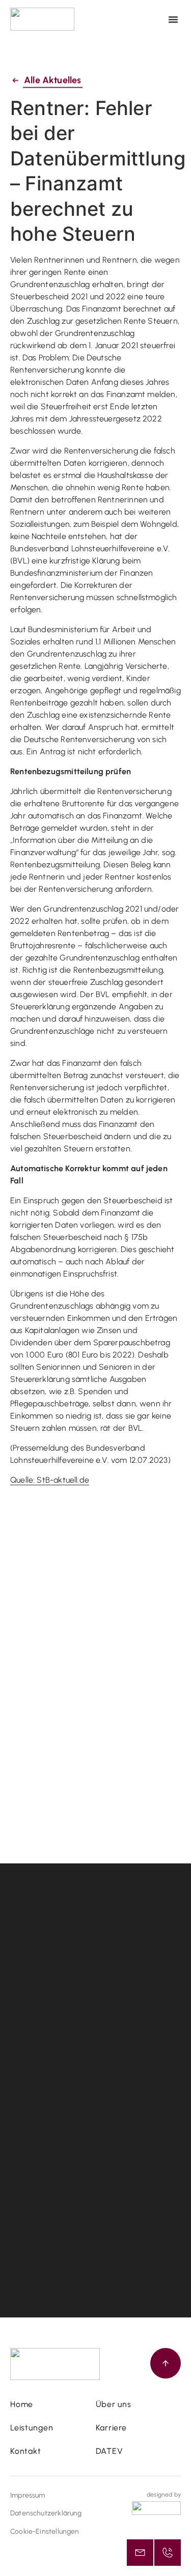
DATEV (110, 2451)
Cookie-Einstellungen (45, 2531)
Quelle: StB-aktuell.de (50, 1480)
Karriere (111, 2428)
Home (22, 2404)
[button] (173, 19)
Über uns (114, 2404)
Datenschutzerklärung (46, 2513)
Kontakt (26, 2451)
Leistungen (32, 2428)
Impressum (28, 2495)
